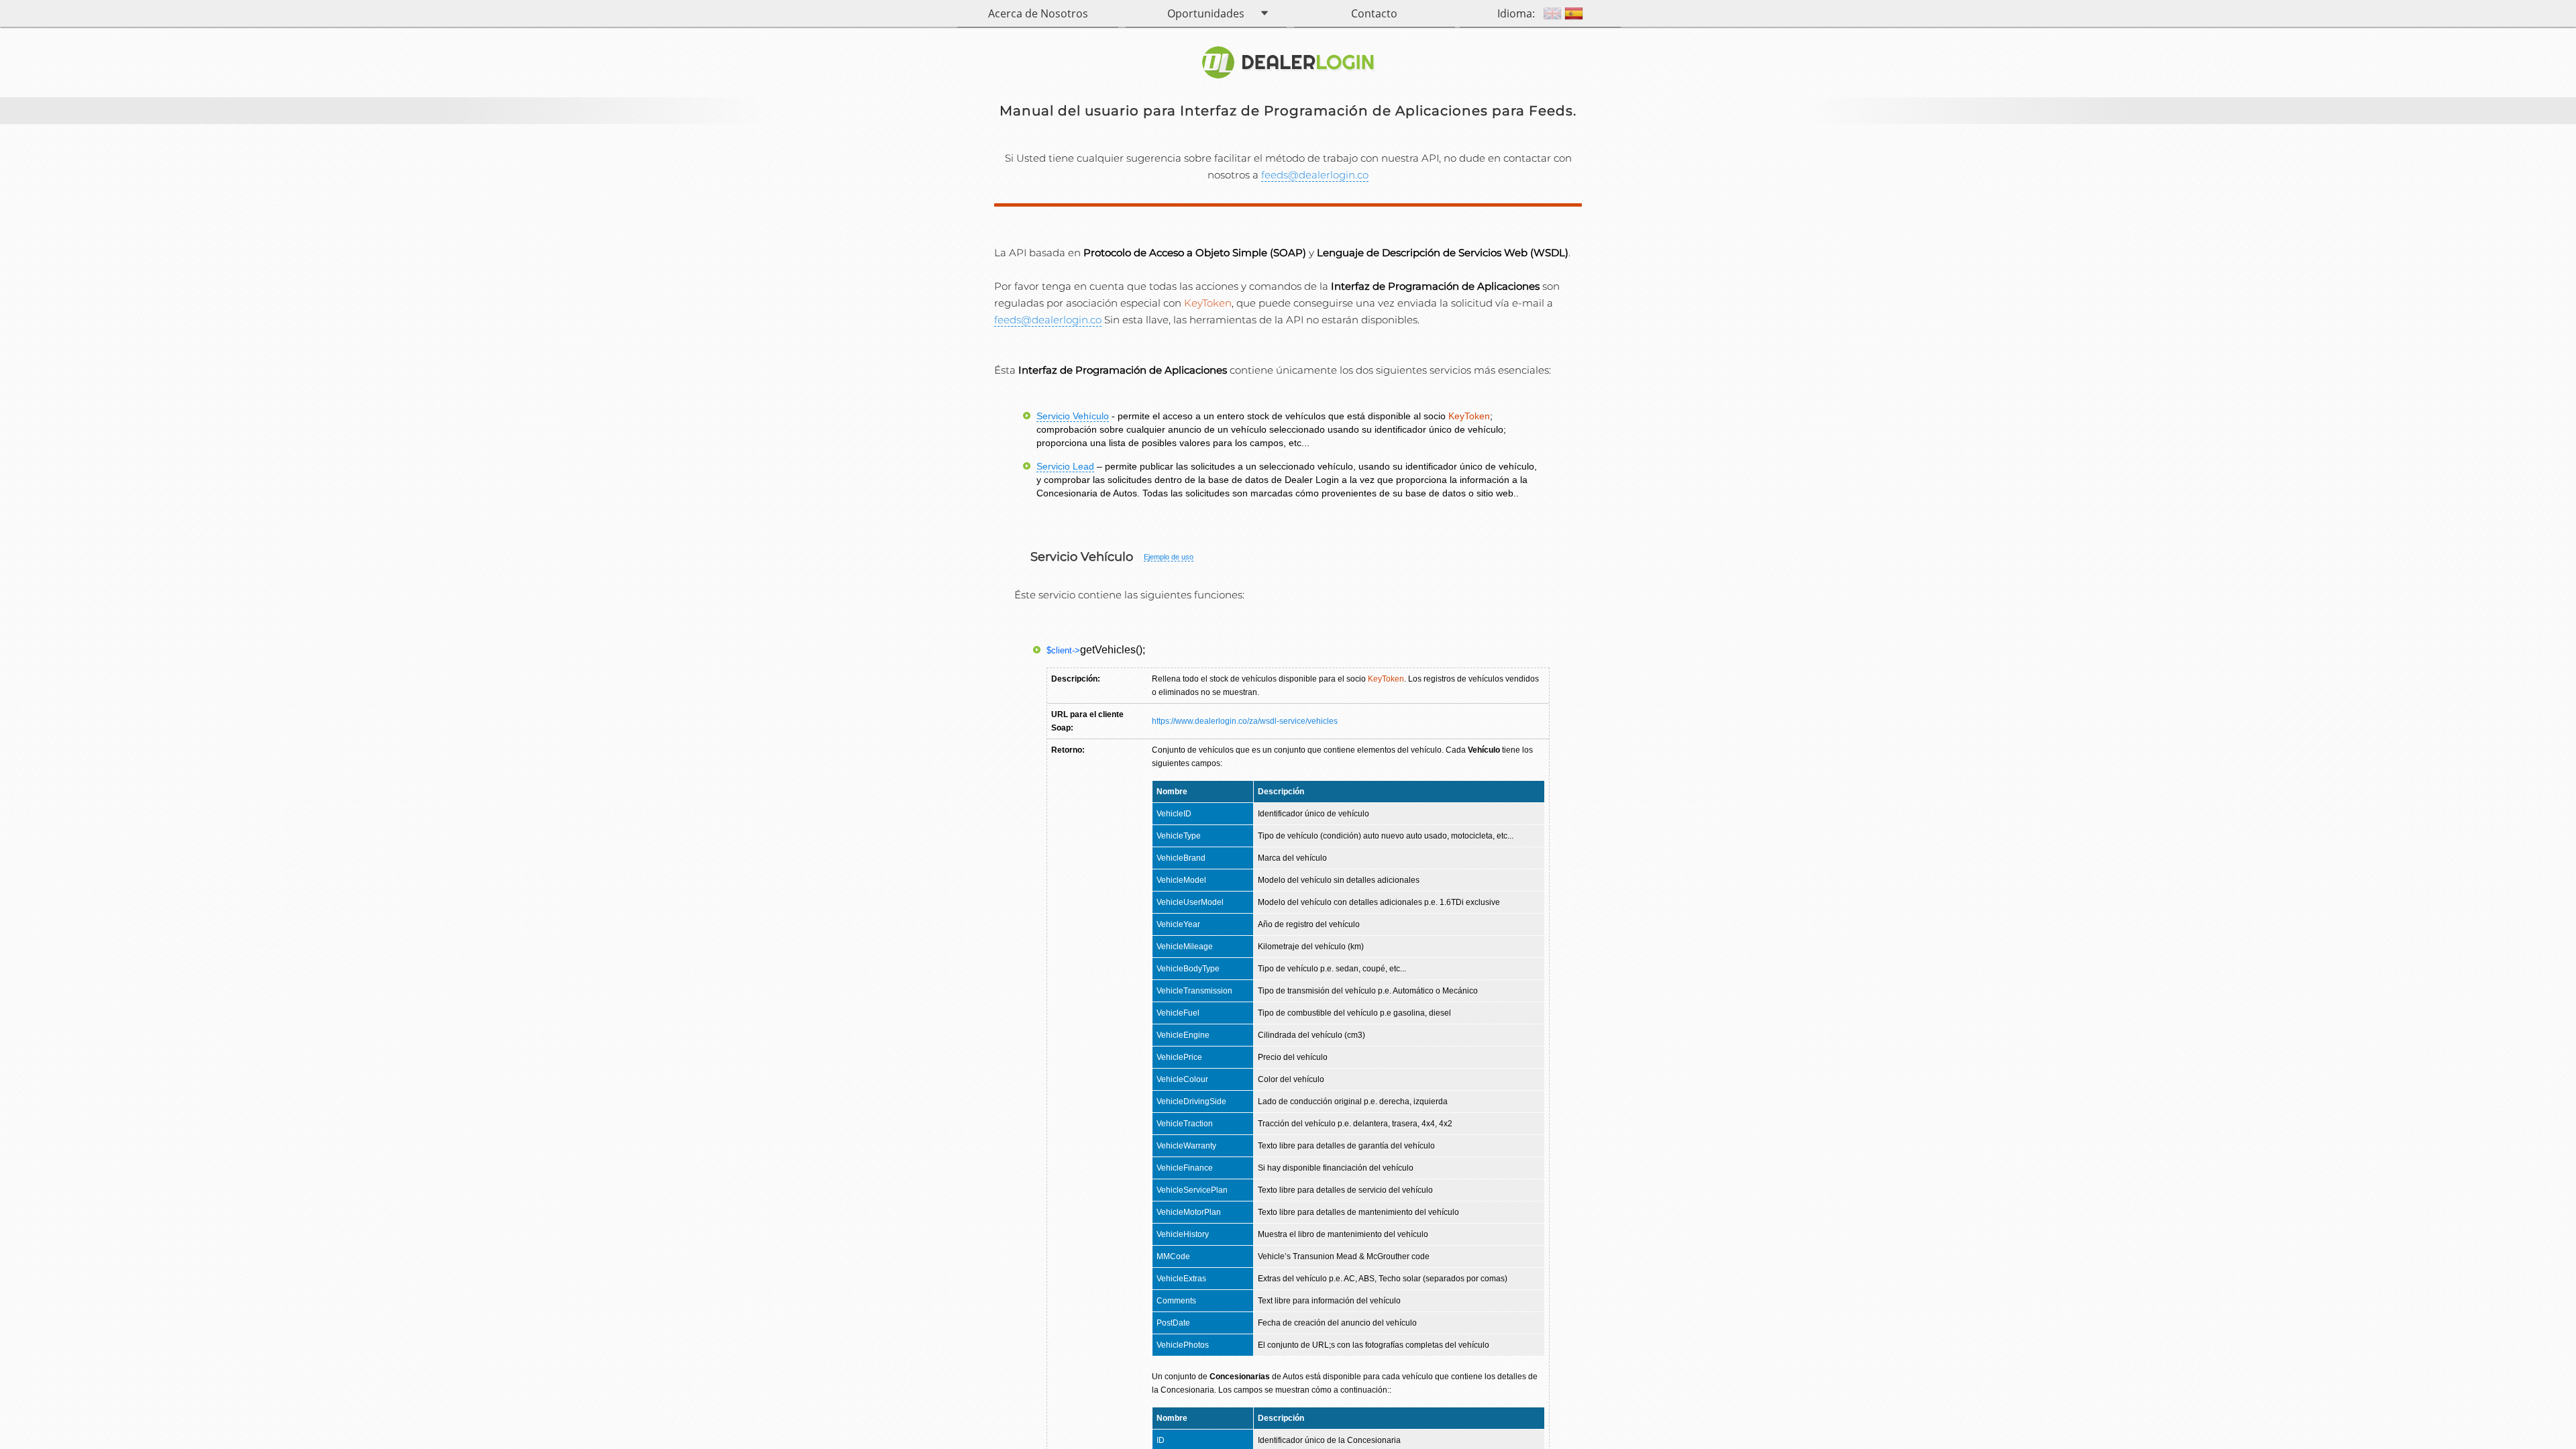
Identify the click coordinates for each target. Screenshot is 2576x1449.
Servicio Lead (1065, 466)
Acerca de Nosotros (1038, 13)
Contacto (1374, 13)
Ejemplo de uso (1169, 557)
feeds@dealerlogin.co (1315, 175)
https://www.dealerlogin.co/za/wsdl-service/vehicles (1245, 721)
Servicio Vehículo (1073, 416)
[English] (1552, 15)
